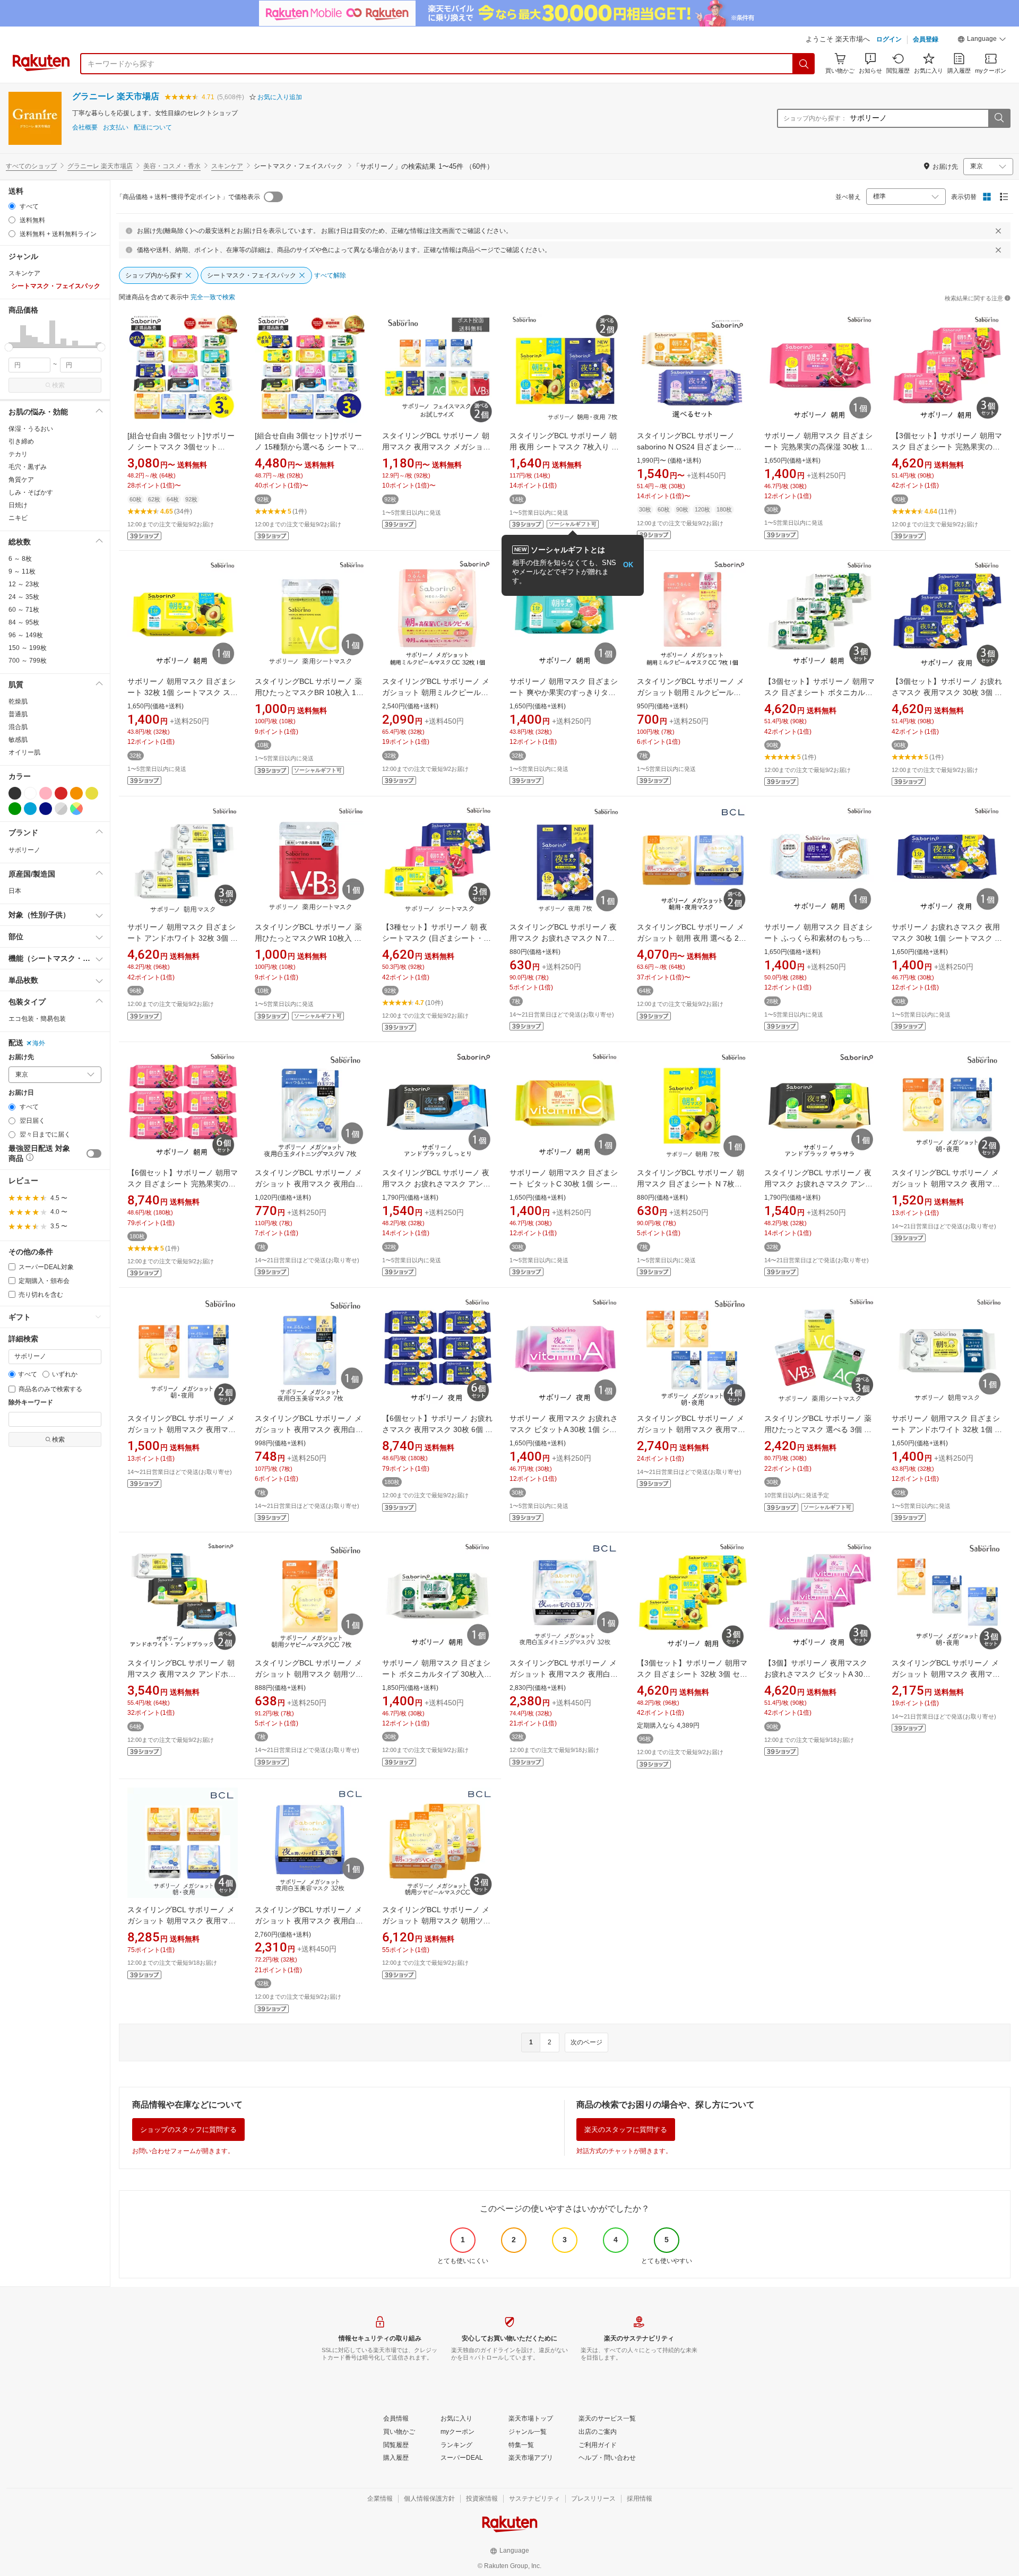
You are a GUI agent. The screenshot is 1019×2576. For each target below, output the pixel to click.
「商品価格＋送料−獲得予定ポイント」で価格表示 (188, 197)
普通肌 (18, 714)
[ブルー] (30, 809)
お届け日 (21, 1093)
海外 (39, 1043)
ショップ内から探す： (815, 118)
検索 (58, 385)
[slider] (9, 347)
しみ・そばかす (31, 492)
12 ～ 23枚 (24, 584)
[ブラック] (15, 793)
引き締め (21, 441)
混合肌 (18, 727)
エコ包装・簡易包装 (37, 1019)
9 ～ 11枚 (22, 571)
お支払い (116, 128)
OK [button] (628, 565)
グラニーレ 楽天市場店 (116, 96)
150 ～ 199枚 (28, 648)
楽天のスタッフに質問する (626, 2130)
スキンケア (227, 166)
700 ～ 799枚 (28, 661)
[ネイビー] (46, 809)
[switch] (94, 1153)
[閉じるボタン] (998, 231)
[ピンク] (46, 793)
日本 (15, 891)
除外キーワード (31, 1403)
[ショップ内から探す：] (999, 118)
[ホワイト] (30, 793)
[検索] (804, 64)
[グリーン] (15, 809)
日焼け (18, 505)
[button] (982, 40)
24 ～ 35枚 (24, 597)
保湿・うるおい (31, 429)
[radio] (12, 206)
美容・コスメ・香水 (172, 166)
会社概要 (85, 128)
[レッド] (61, 793)
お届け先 (21, 1057)
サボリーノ (24, 850)
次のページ (586, 2042)
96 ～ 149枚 (26, 635)
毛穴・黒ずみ (28, 467)
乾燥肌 (18, 701)
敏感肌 (18, 740)
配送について (153, 128)
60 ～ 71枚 (24, 610)
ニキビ (18, 518)
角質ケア (21, 480)
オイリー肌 (24, 752)
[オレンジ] (76, 793)
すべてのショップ (31, 166)
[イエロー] (92, 793)
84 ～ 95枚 (24, 622)
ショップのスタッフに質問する (188, 2130)
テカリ (18, 454)
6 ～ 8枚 (20, 559)
